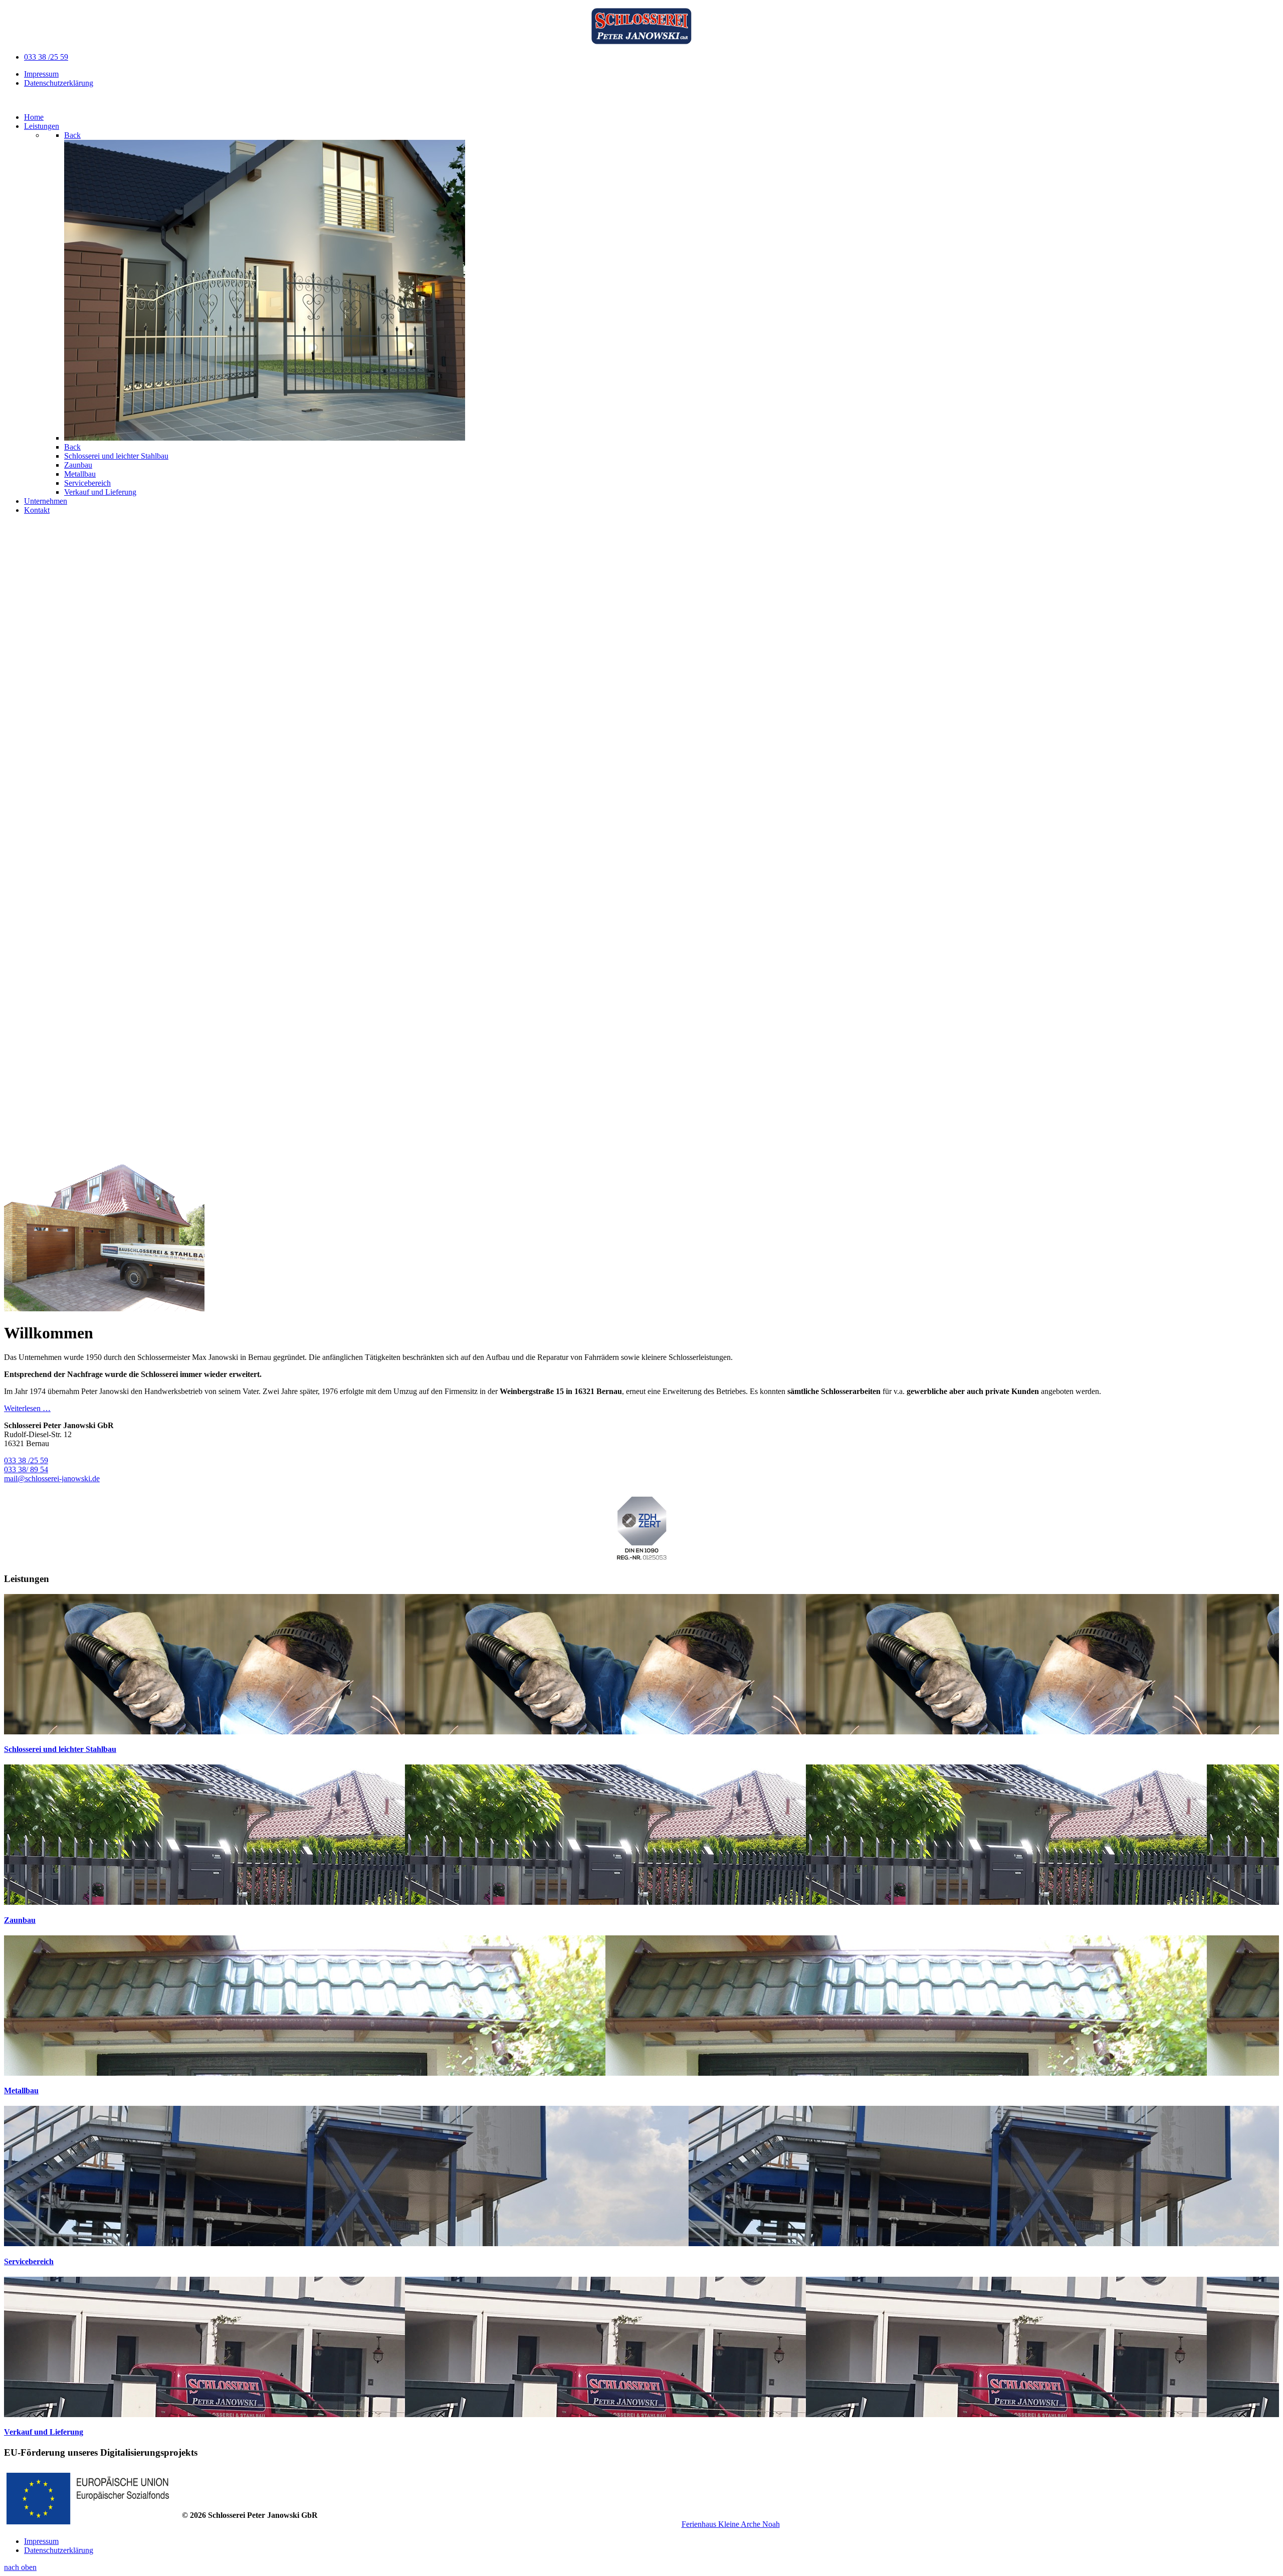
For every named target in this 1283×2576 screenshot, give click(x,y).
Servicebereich (29, 2261)
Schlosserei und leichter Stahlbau (60, 1749)
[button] (641, 1129)
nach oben (20, 2567)
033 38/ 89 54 (26, 1469)
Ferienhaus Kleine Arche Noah (731, 2524)
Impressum (41, 74)
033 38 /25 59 (46, 57)
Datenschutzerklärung (59, 83)
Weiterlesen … (27, 1408)
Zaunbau (20, 1920)
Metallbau (21, 2091)
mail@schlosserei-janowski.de (52, 1478)
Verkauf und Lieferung (44, 2432)
